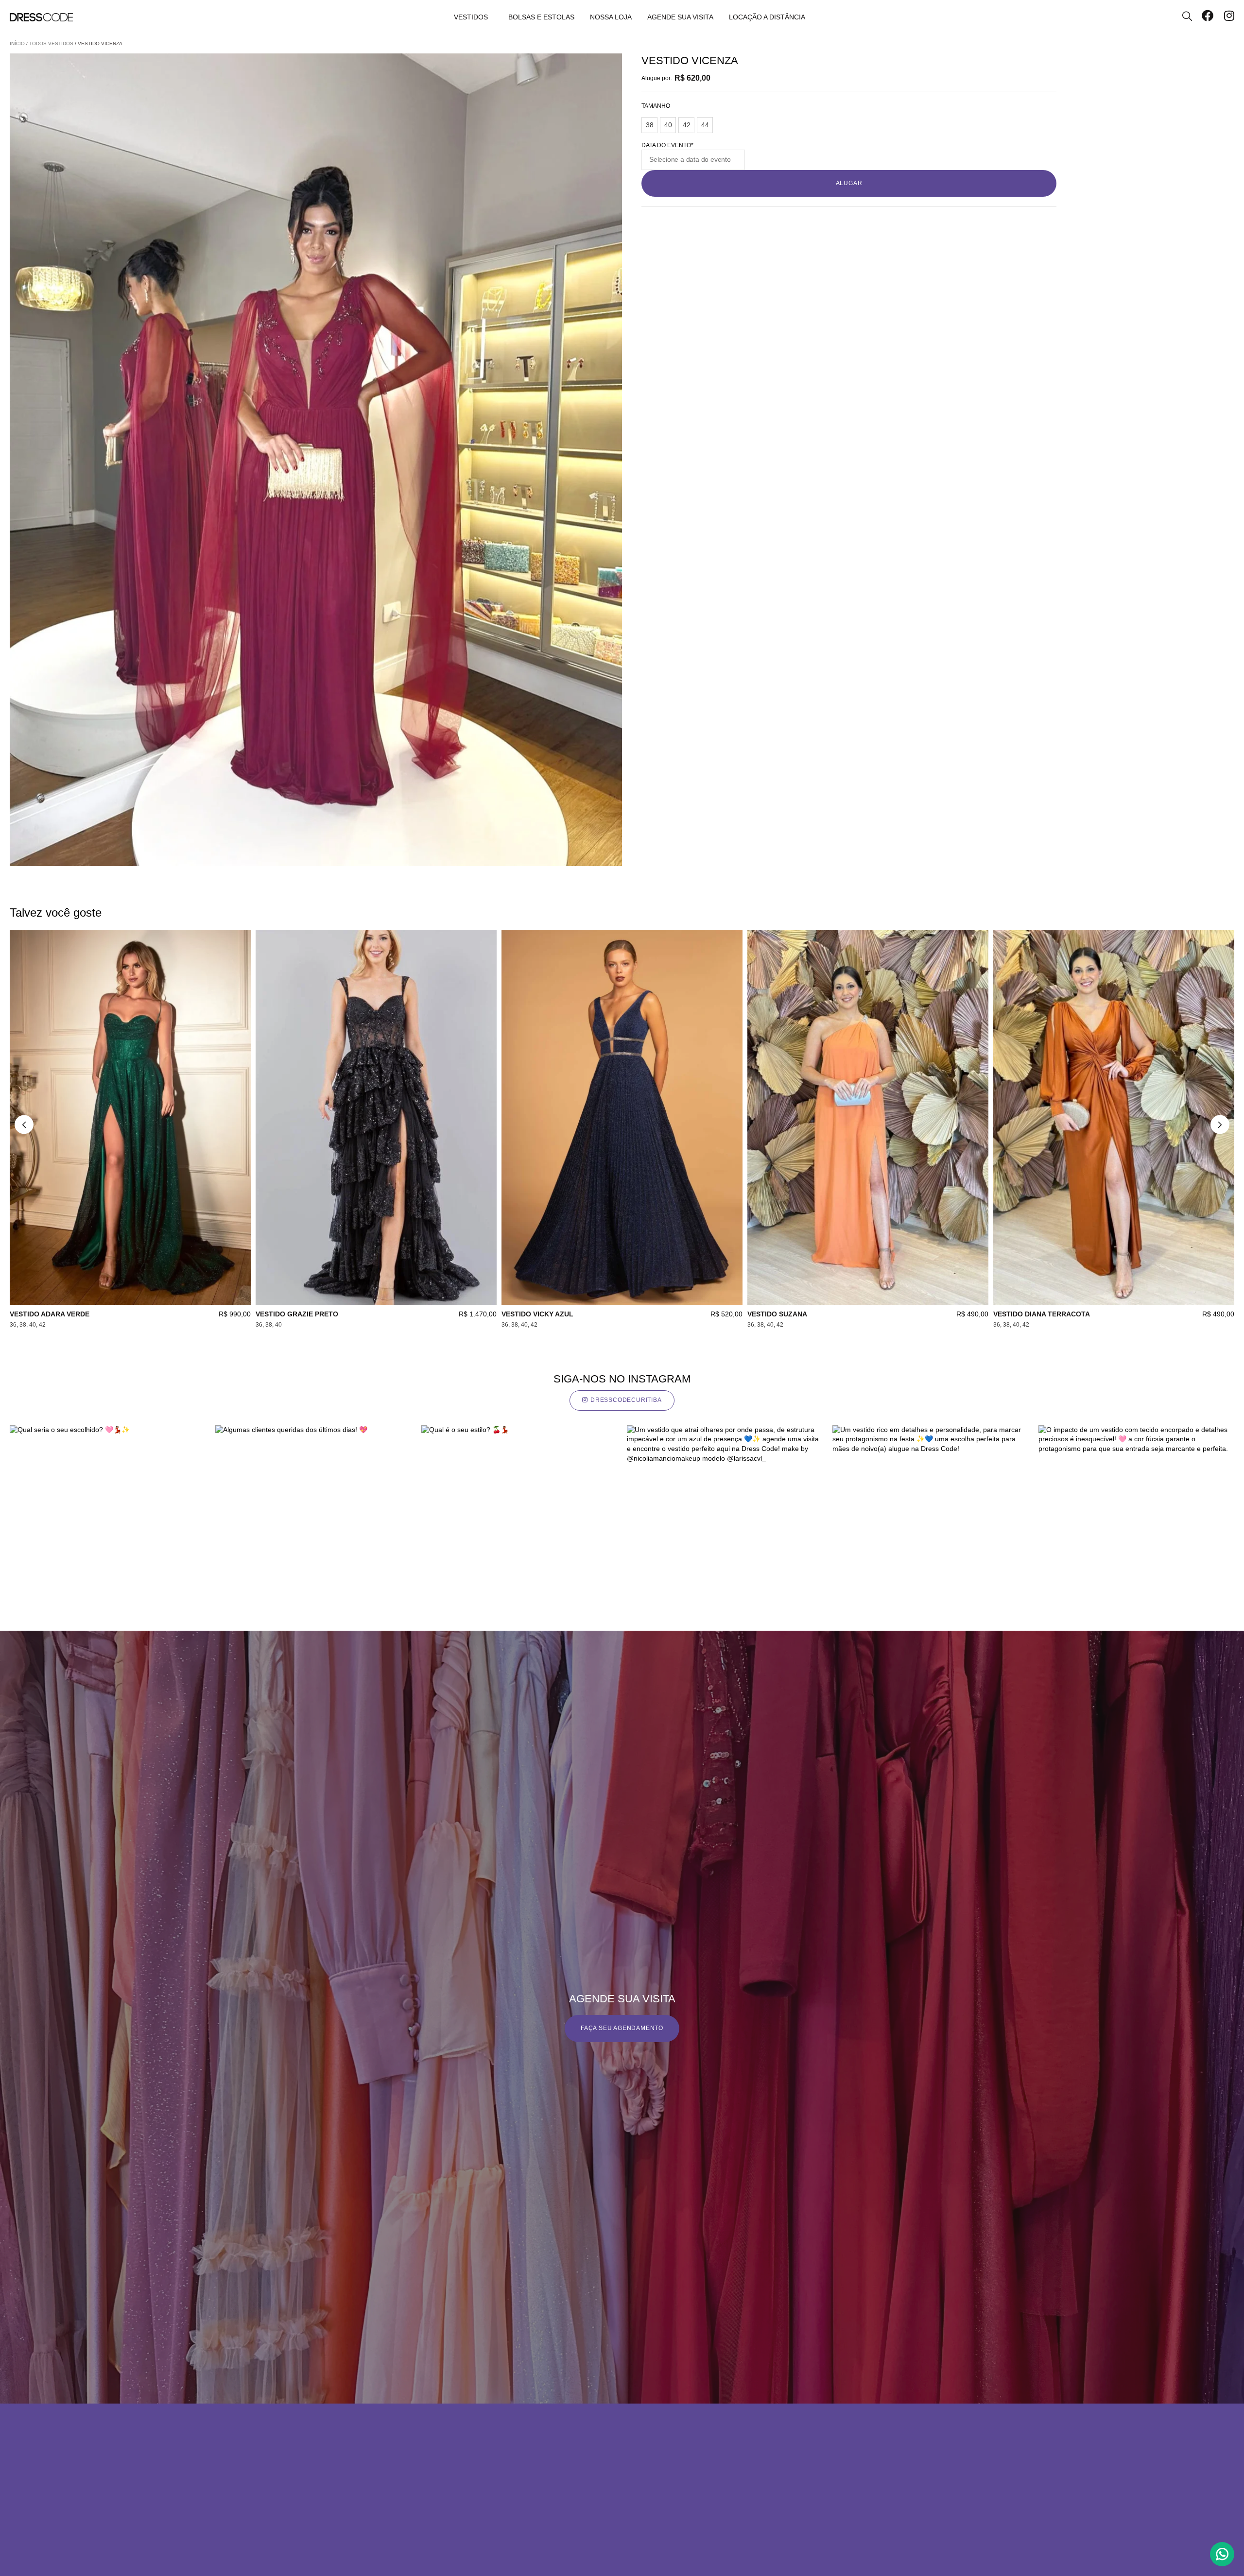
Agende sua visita (680, 17)
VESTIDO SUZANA (777, 1314)
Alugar (849, 183)
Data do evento (667, 145)
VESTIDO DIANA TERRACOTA (1042, 1314)
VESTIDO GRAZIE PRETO (297, 1314)
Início (17, 43)
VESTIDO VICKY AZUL (537, 1314)
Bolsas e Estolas (541, 17)
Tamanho (656, 106)
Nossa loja (611, 17)
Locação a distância (767, 17)
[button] (24, 1124)
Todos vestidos (51, 43)
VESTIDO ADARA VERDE (50, 1314)
